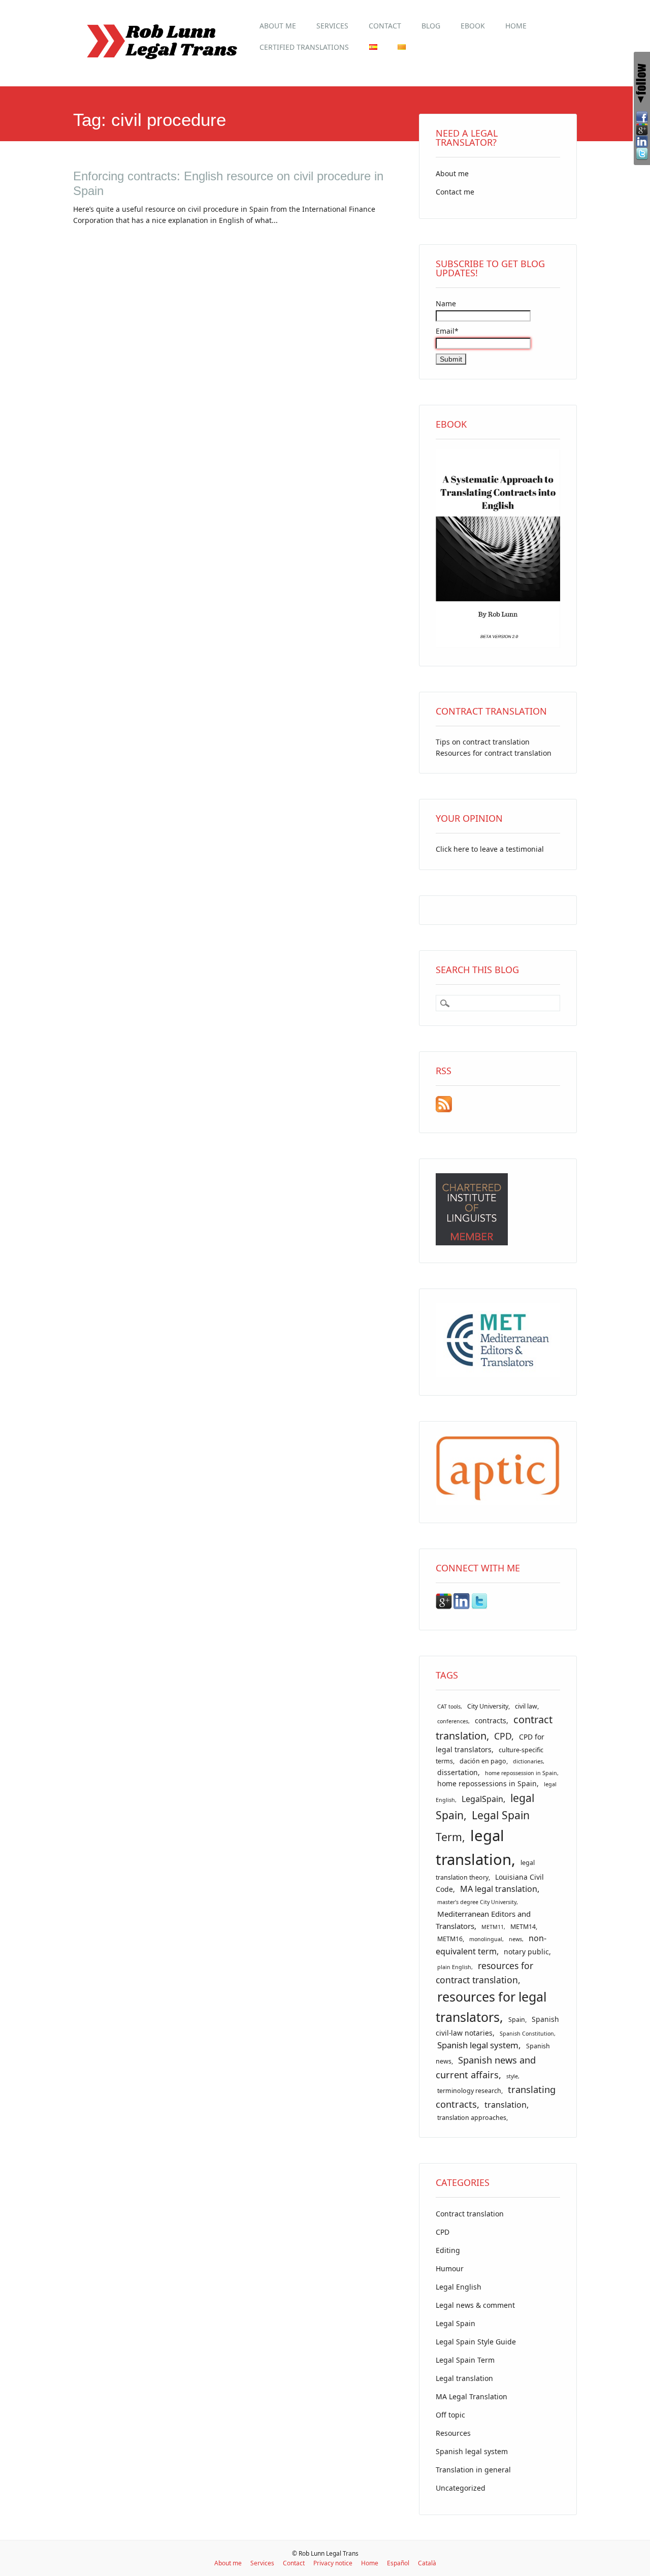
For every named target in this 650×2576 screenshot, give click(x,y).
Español (398, 2563)
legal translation (474, 1847)
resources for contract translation (484, 1973)
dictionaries (528, 1761)
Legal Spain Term (465, 2360)
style (512, 2076)
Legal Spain (456, 2323)
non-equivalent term (491, 1945)
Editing (448, 2250)
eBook (473, 26)
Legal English (459, 2287)
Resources (453, 2433)
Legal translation (464, 2378)
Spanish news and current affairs (486, 2067)
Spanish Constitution (527, 2034)
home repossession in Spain (521, 1773)
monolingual (486, 1939)
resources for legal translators (491, 2007)
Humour (450, 2268)
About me (278, 26)
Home (516, 26)
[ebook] (498, 645)
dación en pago (483, 1761)
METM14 (523, 1927)
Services (332, 26)
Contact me (455, 192)
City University (488, 1706)
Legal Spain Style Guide (476, 2342)
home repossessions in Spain (487, 1783)
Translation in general (473, 2470)
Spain (517, 2020)
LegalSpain (482, 1799)
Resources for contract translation (494, 753)
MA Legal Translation (472, 2396)
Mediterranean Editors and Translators (483, 1920)
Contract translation (470, 2214)
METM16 (450, 1939)
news (515, 1939)
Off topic (450, 2415)
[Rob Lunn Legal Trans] (161, 65)
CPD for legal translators (490, 1743)
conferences (453, 1721)
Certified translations (304, 47)
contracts (491, 1720)
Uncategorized (461, 2488)
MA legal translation (499, 1889)
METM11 (493, 1927)
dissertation (458, 1772)
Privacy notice (333, 2563)
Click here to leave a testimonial (490, 849)
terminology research (469, 2091)
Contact (385, 26)
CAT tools (449, 1706)
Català (427, 2563)
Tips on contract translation (483, 742)
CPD (503, 1736)
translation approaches (472, 2118)
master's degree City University (477, 1902)
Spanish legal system (478, 2045)
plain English (454, 1967)
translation (506, 2105)
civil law (526, 1706)
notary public (526, 1952)
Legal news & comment (475, 2305)
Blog (431, 26)
